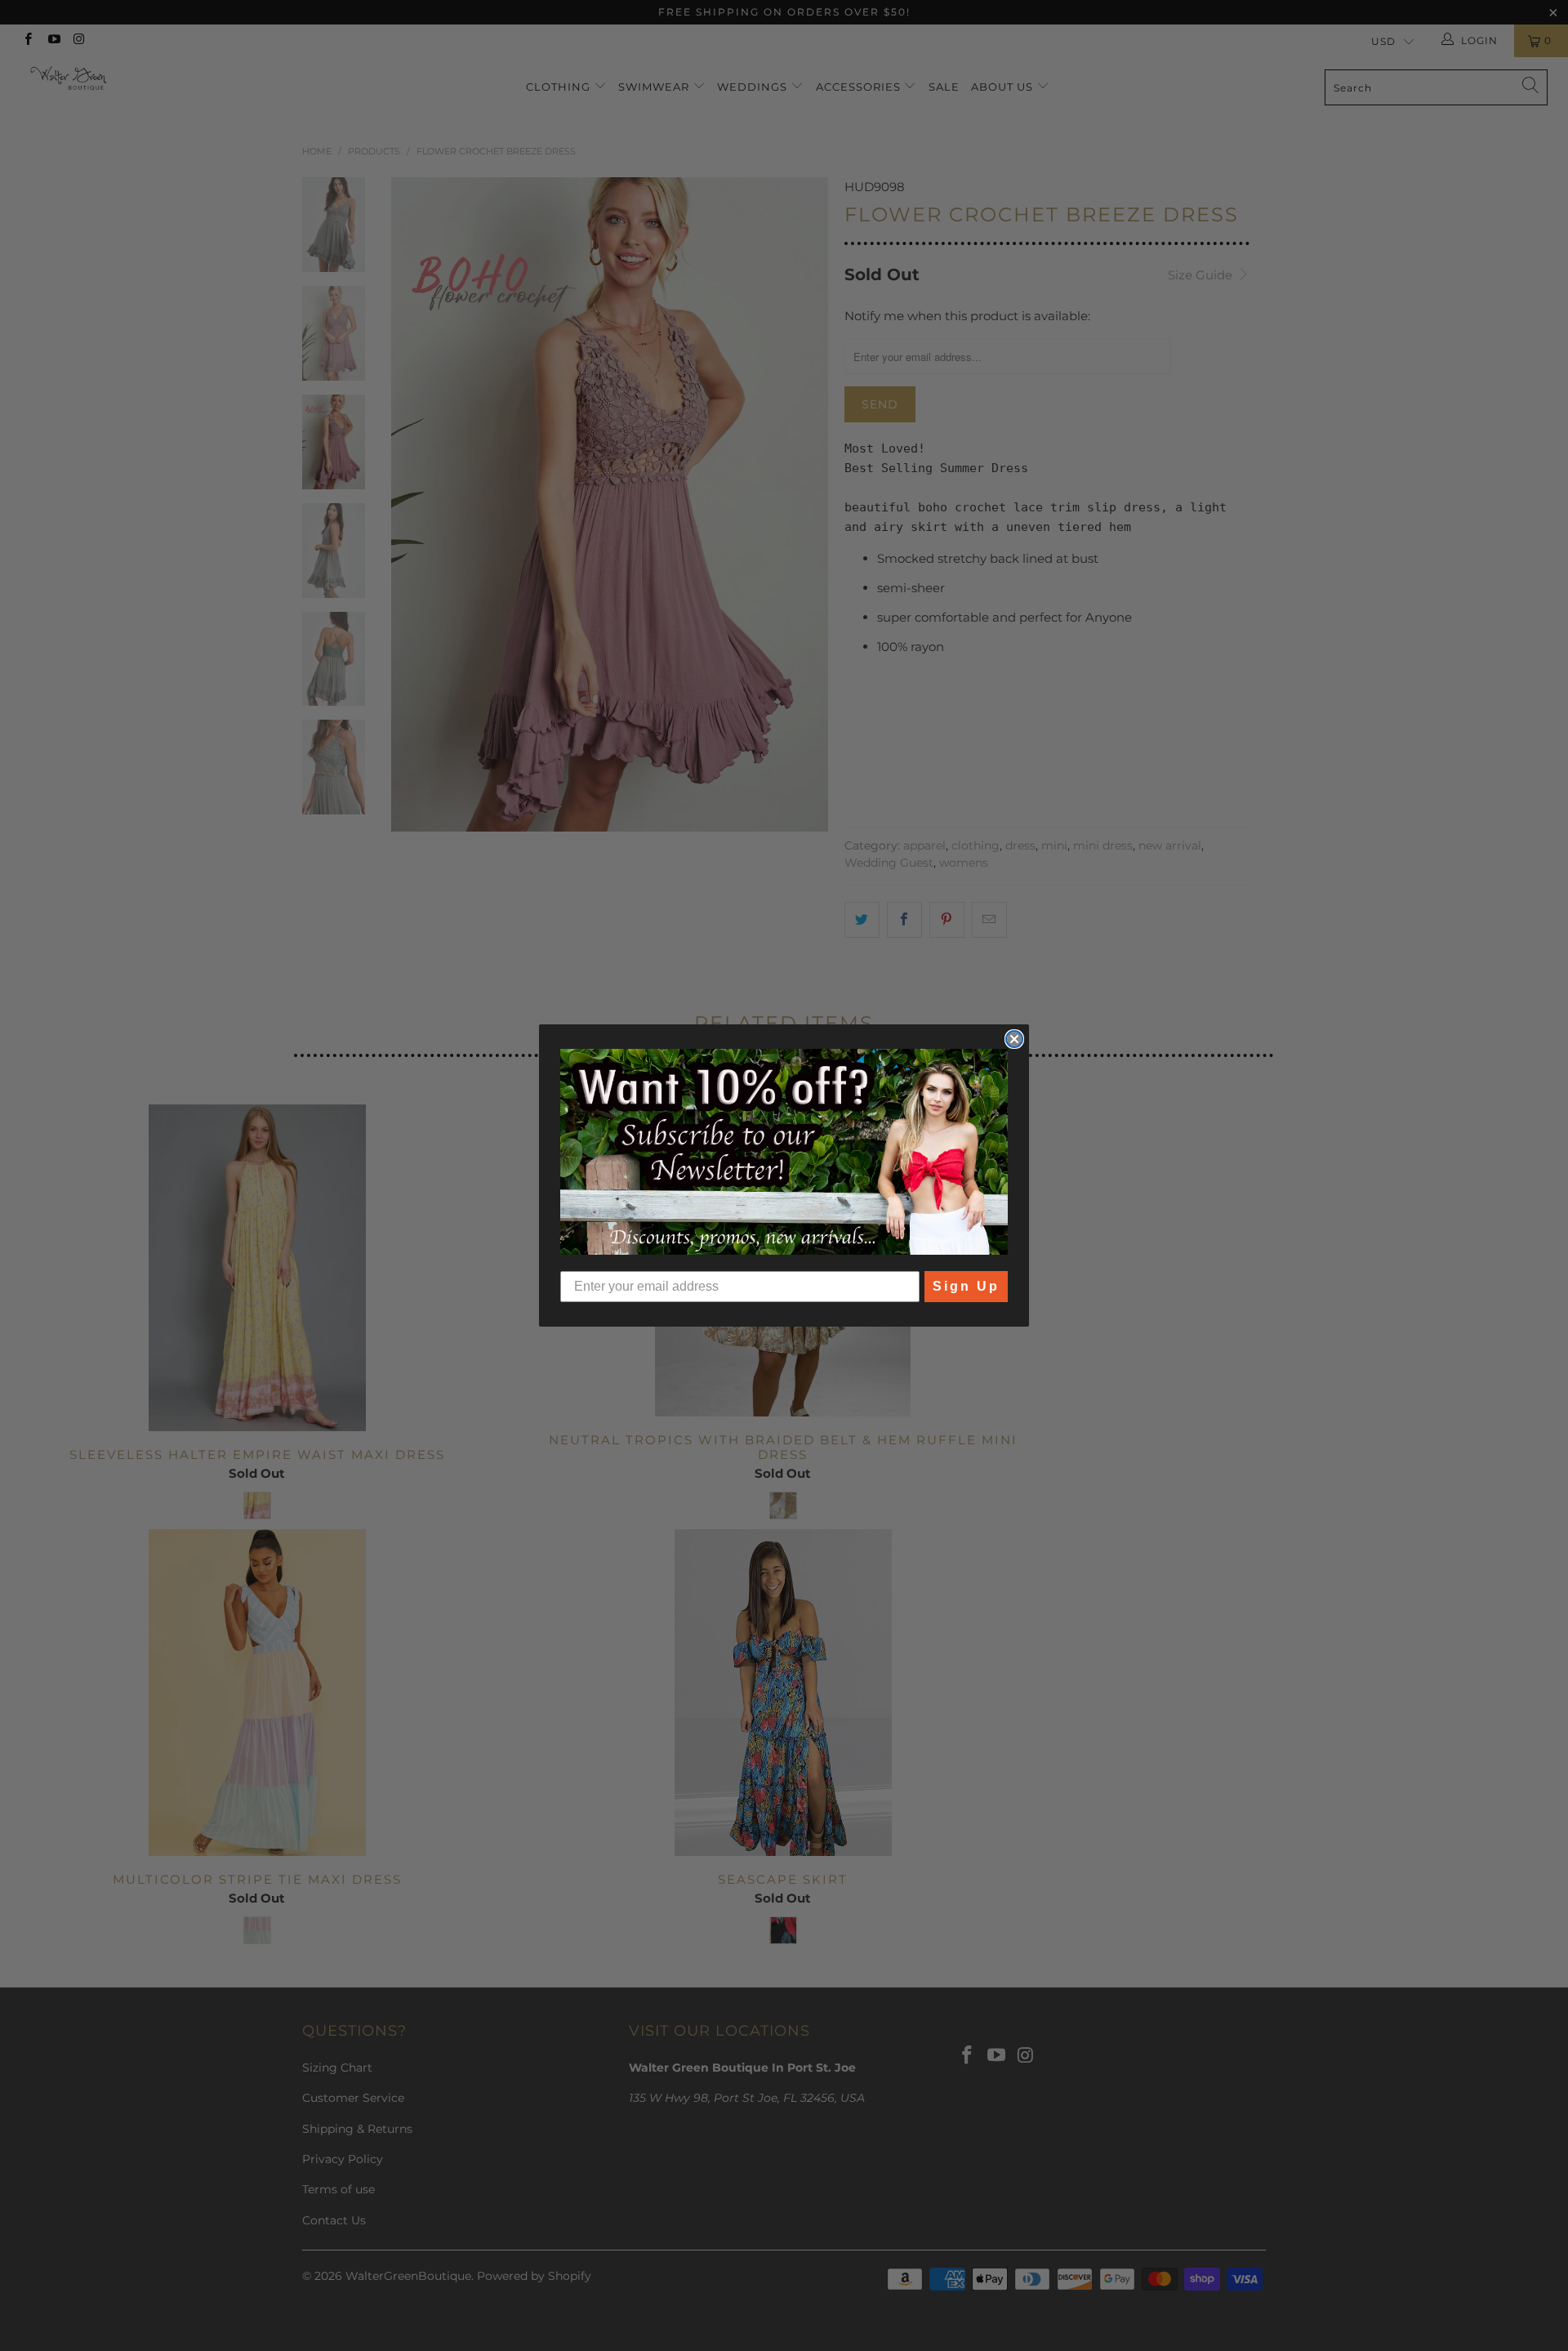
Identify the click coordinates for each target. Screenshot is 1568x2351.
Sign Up (966, 1286)
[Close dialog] (1014, 1039)
